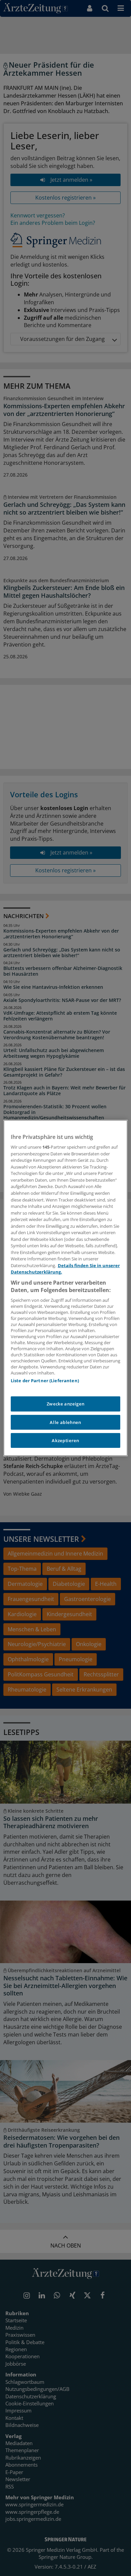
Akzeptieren (65, 1440)
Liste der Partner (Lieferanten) (45, 1381)
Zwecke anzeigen (66, 1404)
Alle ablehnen (65, 1422)
